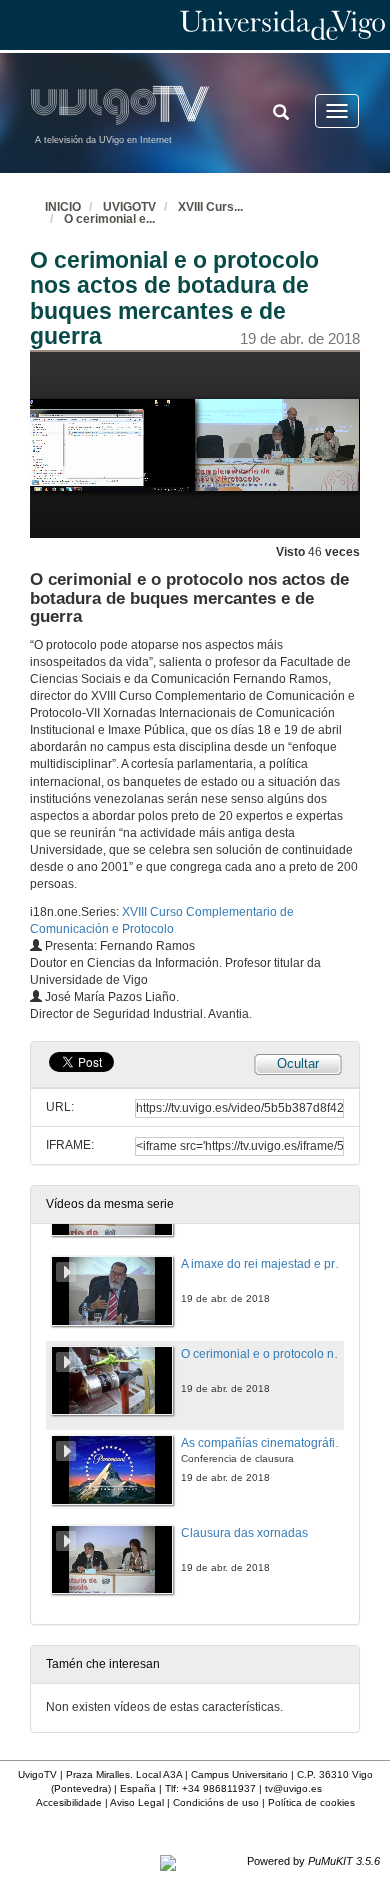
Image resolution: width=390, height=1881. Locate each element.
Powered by (313, 1861)
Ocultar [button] (298, 1063)
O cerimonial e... (109, 219)
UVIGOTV (129, 207)
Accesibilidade (69, 1802)
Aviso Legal (137, 1802)
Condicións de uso (216, 1802)
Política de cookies (311, 1802)
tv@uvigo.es (293, 1788)
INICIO (63, 207)
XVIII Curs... (210, 207)
